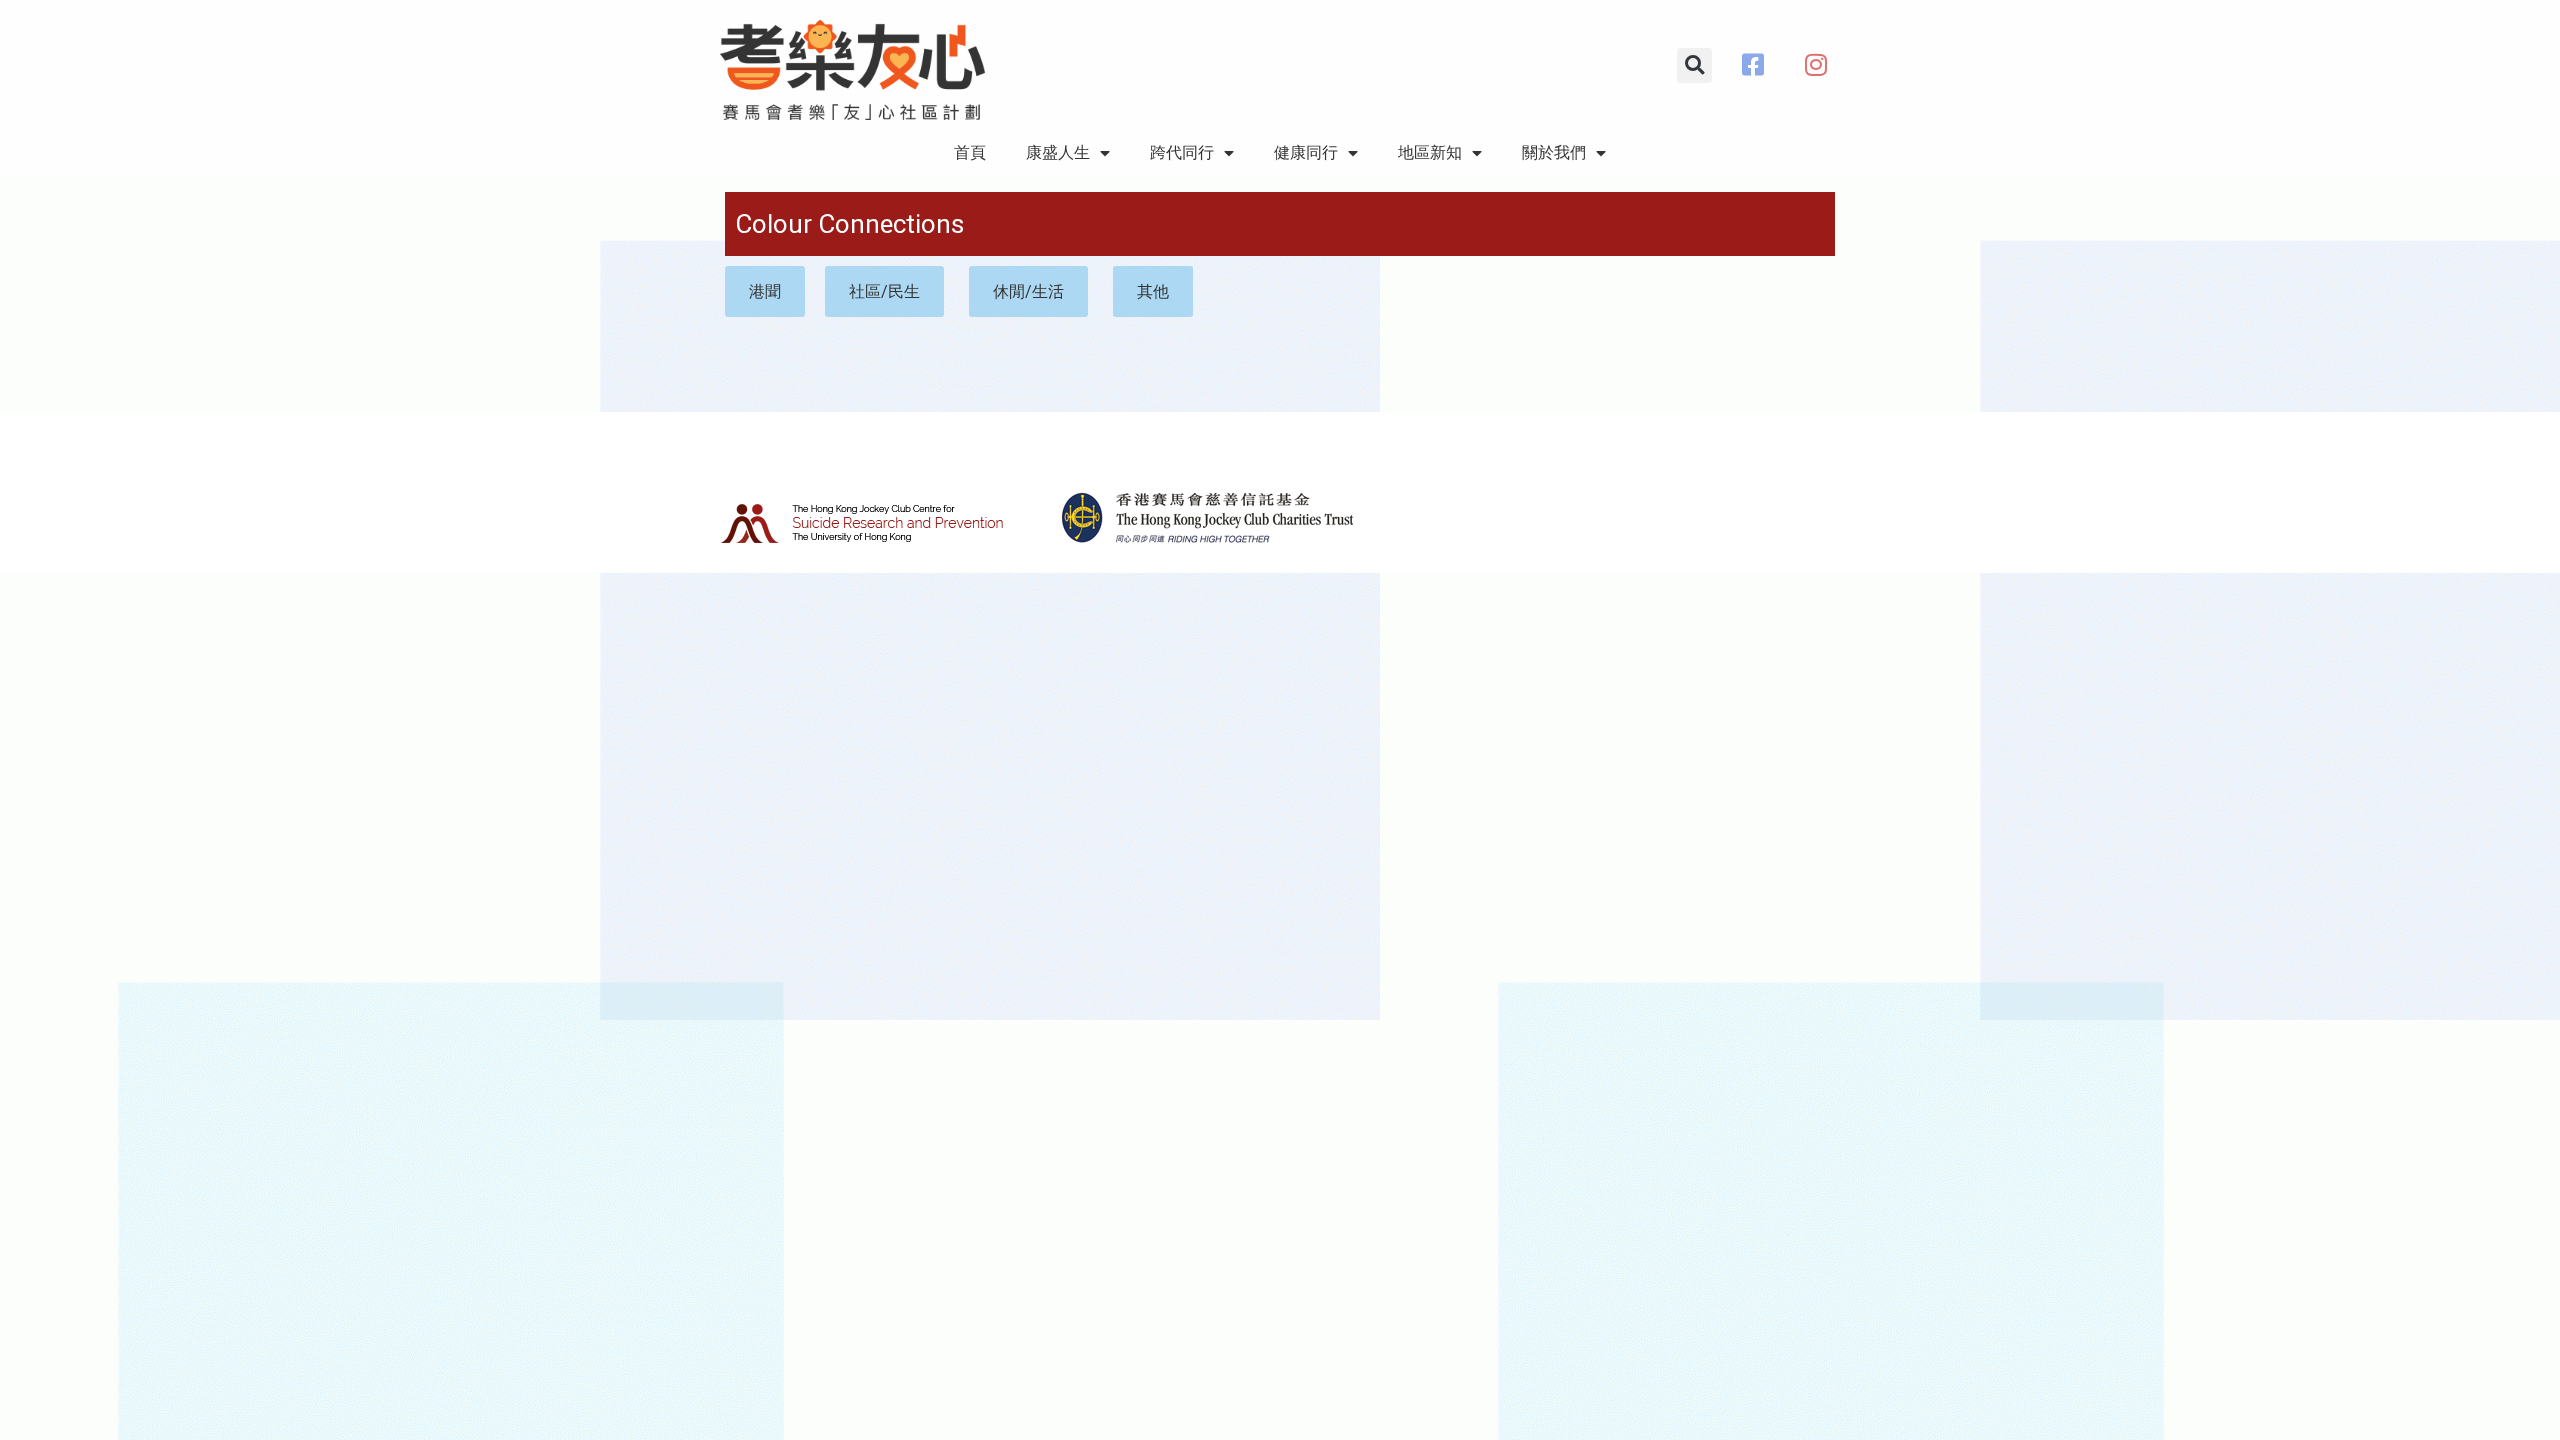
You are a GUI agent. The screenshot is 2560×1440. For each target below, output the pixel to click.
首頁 (970, 152)
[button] (1694, 65)
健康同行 (1306, 152)
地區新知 (1430, 152)
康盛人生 (1058, 152)
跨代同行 (1182, 152)
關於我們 (1554, 152)
